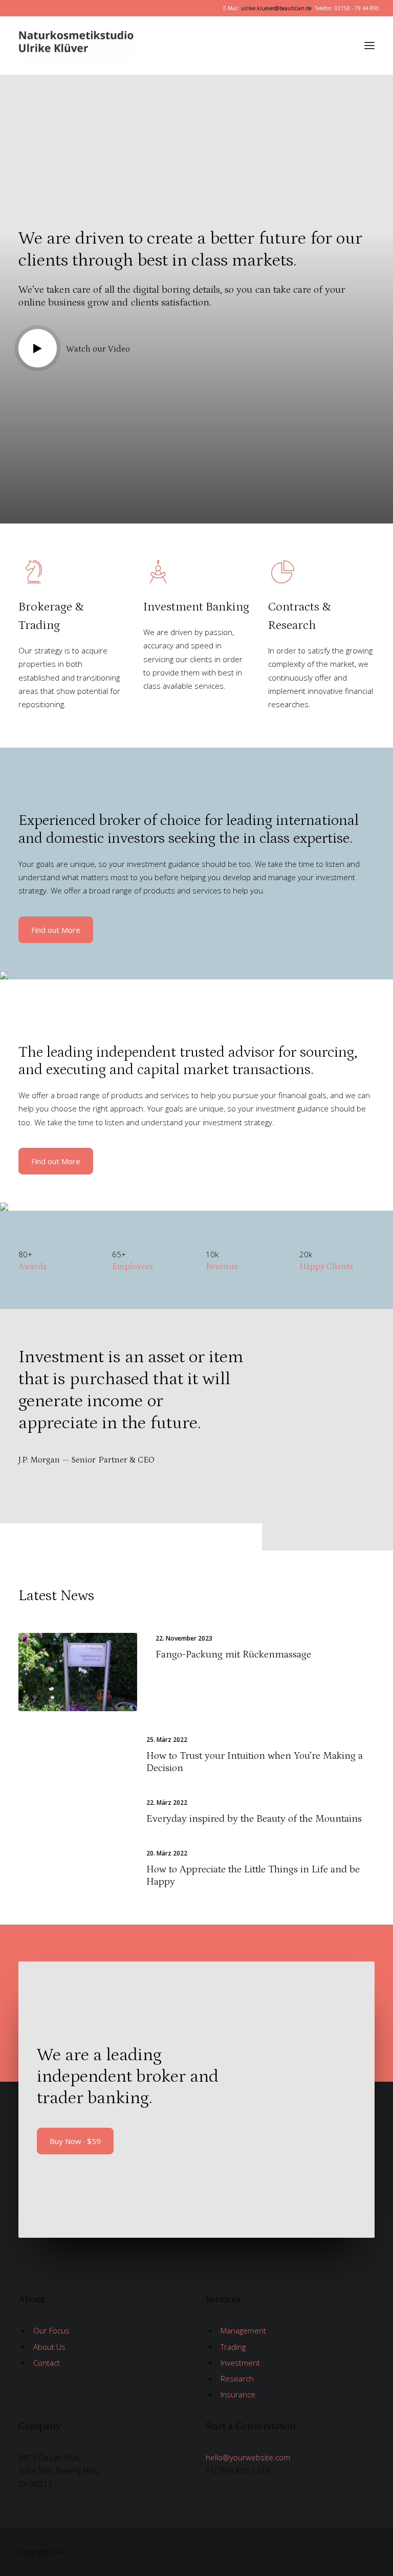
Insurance (238, 2394)
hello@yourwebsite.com (248, 2457)
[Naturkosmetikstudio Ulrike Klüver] (125, 46)
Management (243, 2330)
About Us (49, 2347)
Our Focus (51, 2330)
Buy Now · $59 (75, 2141)
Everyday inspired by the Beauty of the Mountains (254, 1819)
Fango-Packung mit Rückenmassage (233, 1654)
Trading (233, 2347)
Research (237, 2378)
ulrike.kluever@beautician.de (276, 8)
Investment (240, 2363)
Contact (47, 2363)
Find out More (56, 930)
